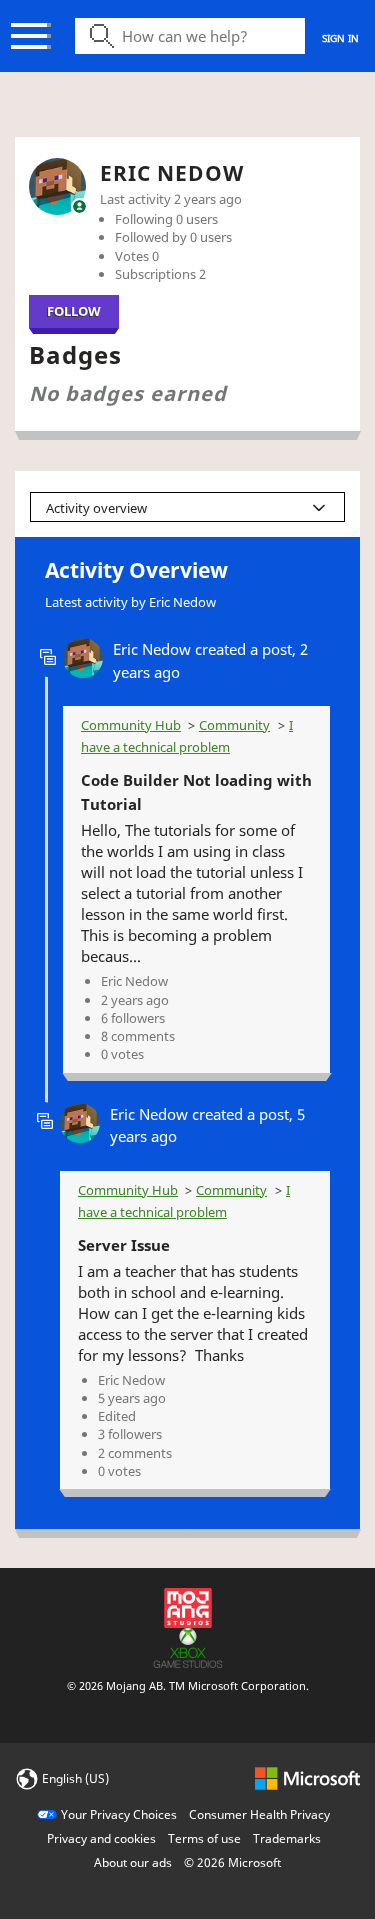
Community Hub (131, 725)
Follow (74, 311)
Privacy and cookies (101, 1838)
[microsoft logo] (307, 1777)
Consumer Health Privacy (259, 1814)
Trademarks (287, 1838)
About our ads (133, 1862)
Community (234, 725)
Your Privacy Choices (119, 1814)
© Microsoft (232, 1862)
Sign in (340, 38)
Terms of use (204, 1838)
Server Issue (124, 1245)
